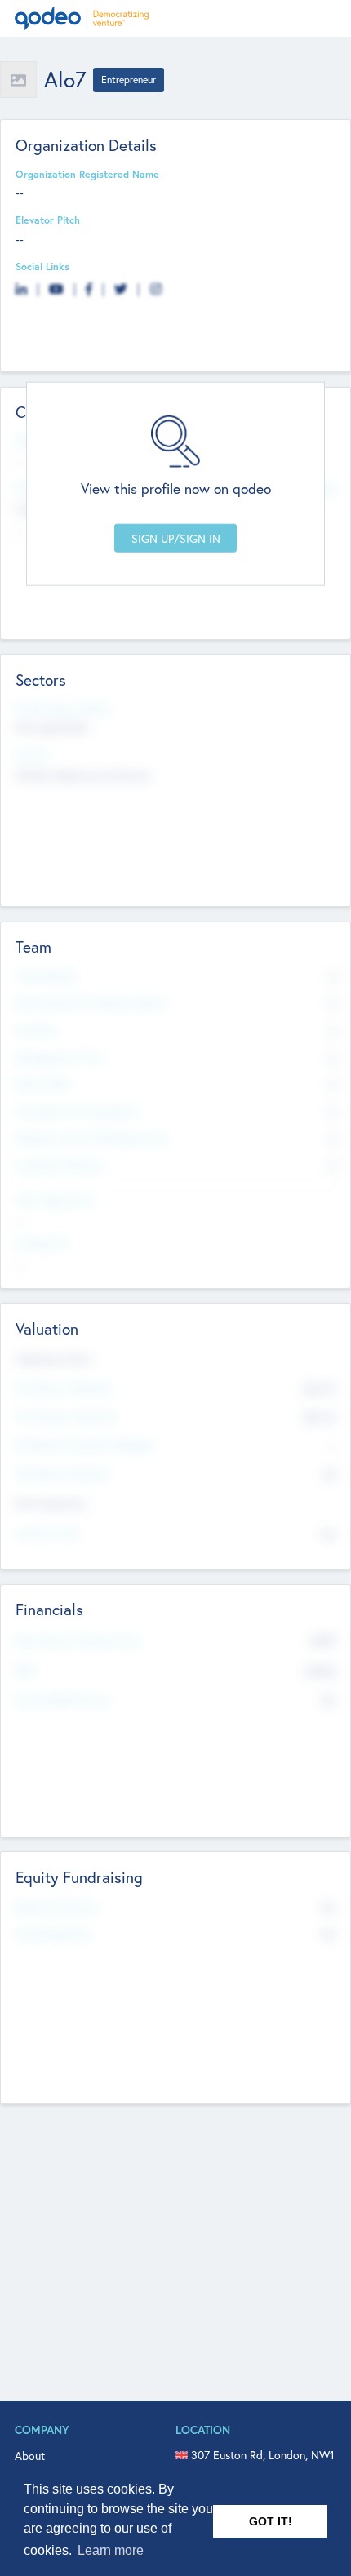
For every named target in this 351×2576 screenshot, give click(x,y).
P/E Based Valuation (62, 1473)
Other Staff (43, 1084)
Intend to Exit (47, 1533)
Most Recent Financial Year (78, 1641)
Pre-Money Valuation (64, 1388)
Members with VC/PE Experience (91, 1138)
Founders (37, 1030)
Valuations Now (53, 1359)
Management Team (60, 1057)
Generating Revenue (63, 1699)
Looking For (42, 1243)
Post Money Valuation (66, 1416)
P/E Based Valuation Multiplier (86, 1445)
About (30, 2456)
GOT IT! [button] (271, 2521)
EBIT (26, 1671)
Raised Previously (56, 1907)
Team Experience (55, 1200)
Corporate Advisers (60, 1165)
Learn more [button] (111, 2550)
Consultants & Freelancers (77, 1111)
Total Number (47, 975)
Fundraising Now (54, 1934)
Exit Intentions (51, 1503)
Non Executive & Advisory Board (91, 1002)
